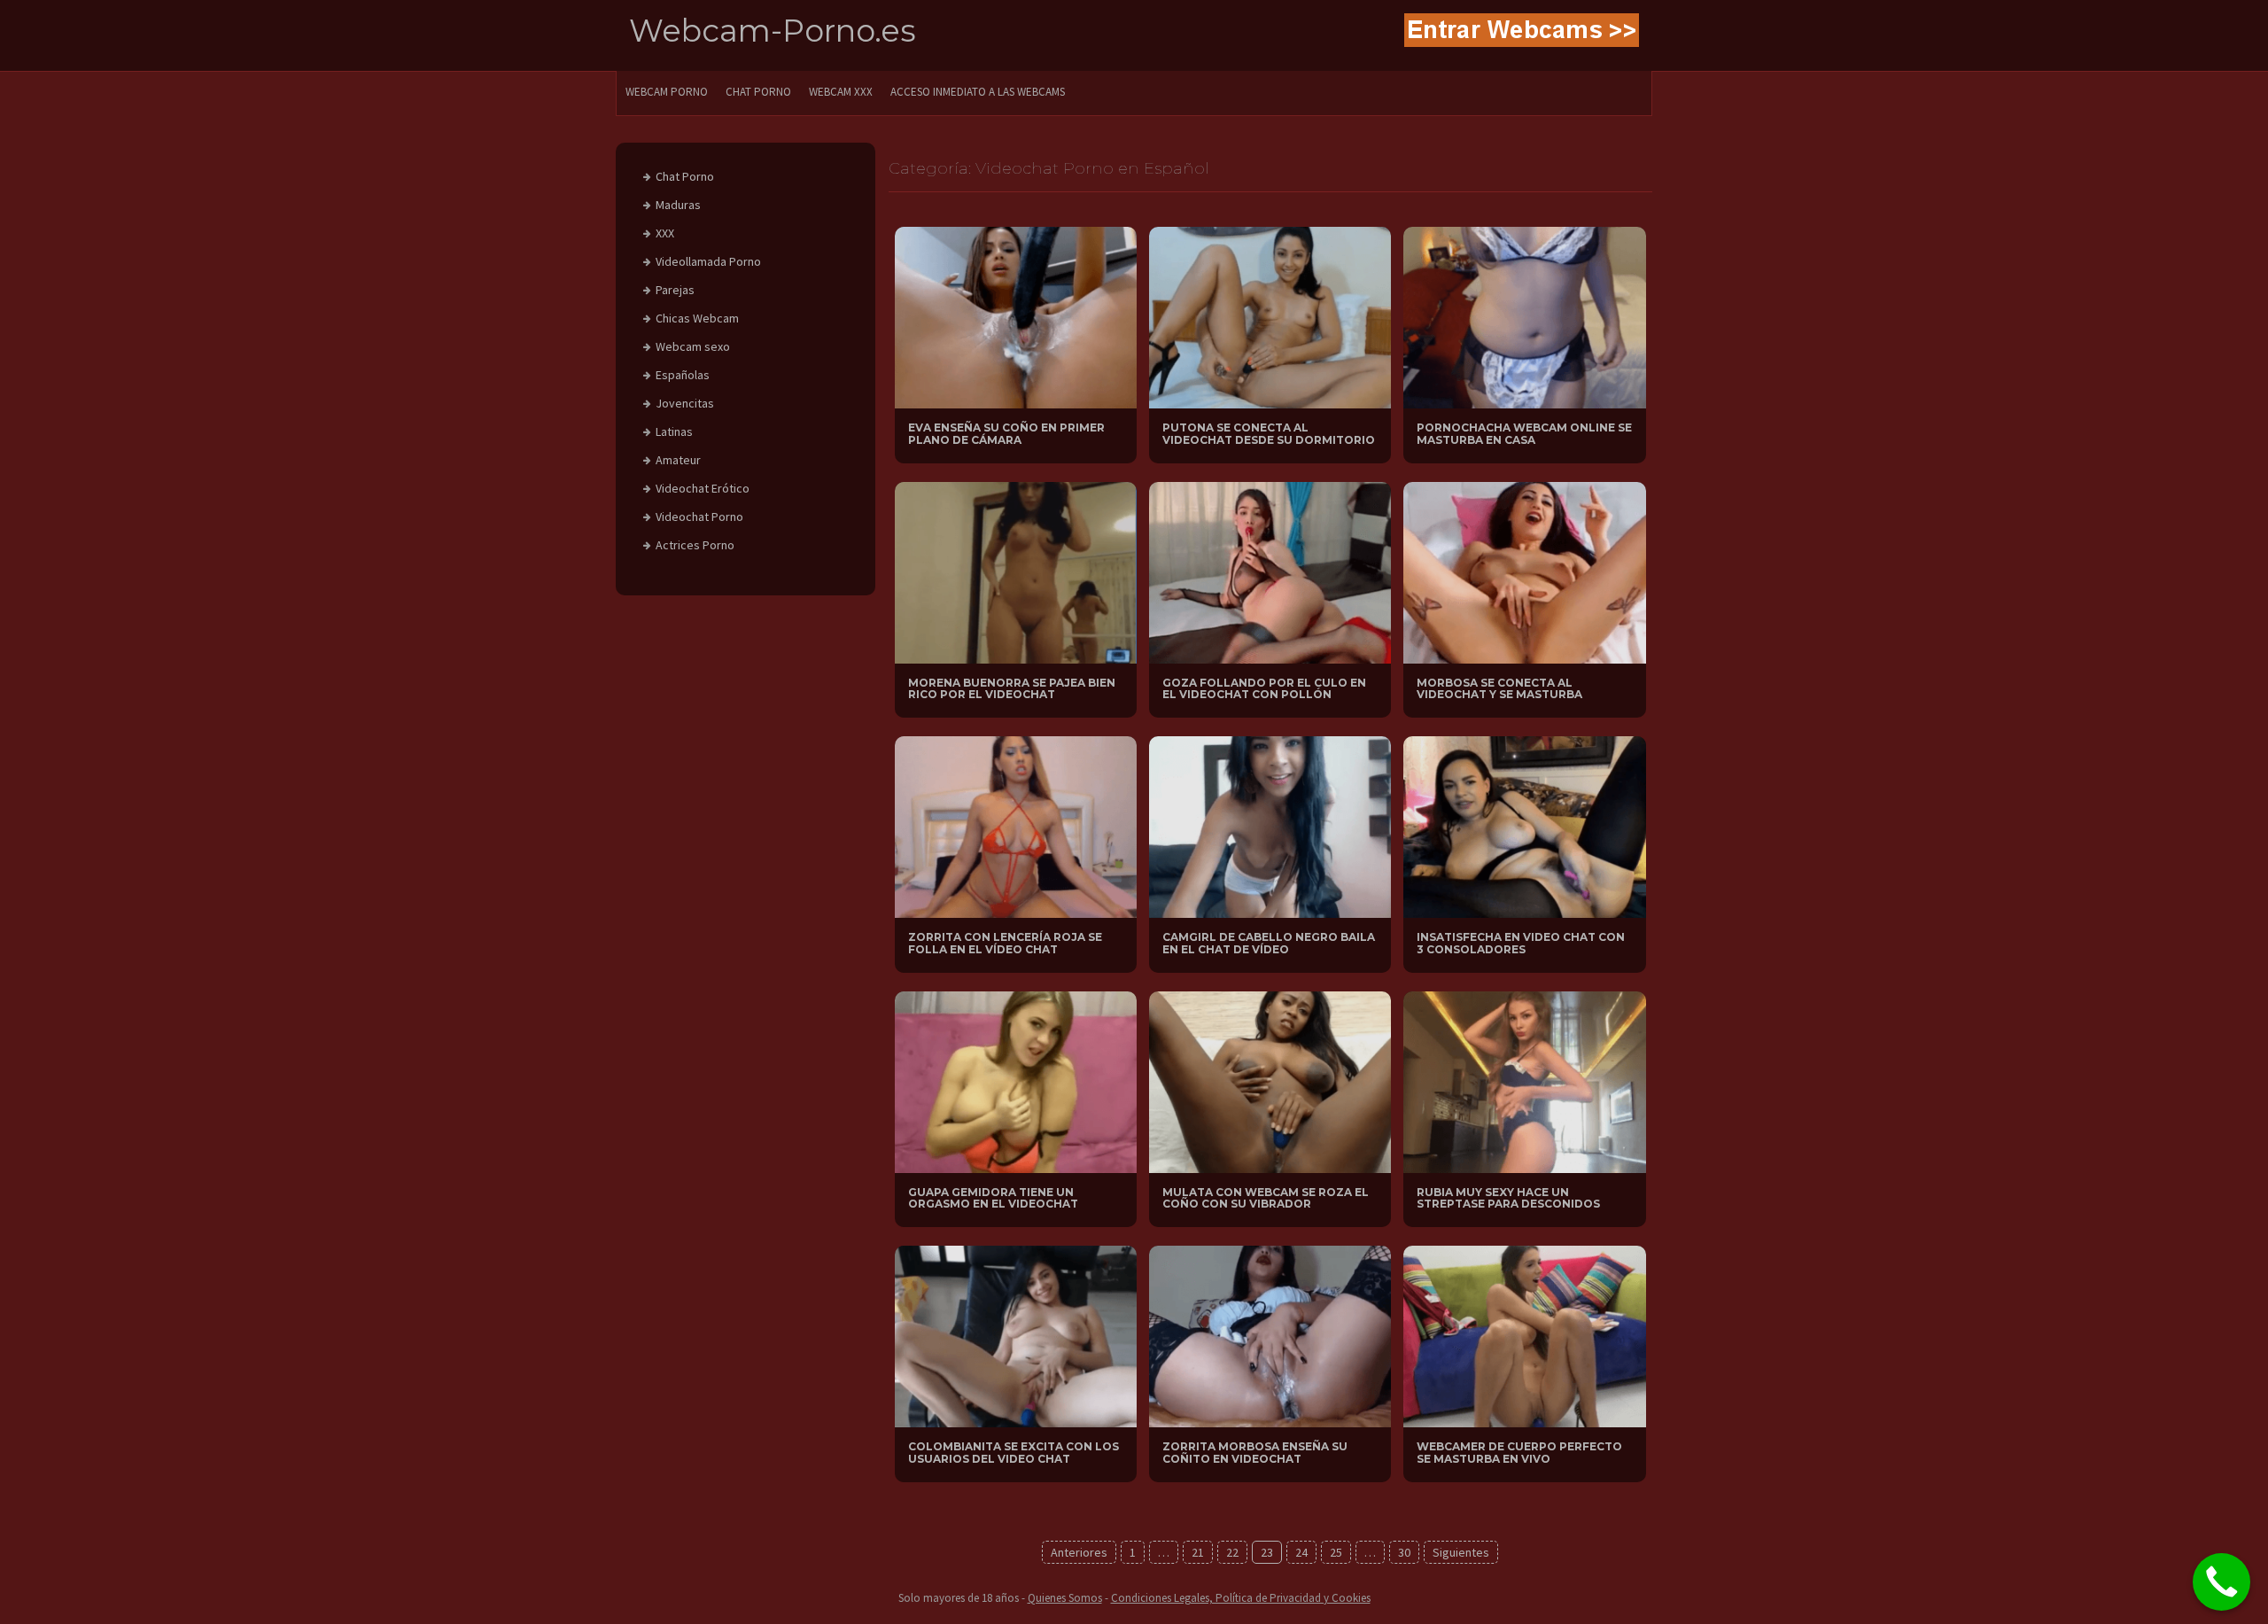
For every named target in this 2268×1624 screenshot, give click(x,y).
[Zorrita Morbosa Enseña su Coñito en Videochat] (1270, 1335)
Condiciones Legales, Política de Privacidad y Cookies (1241, 1598)
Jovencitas (685, 403)
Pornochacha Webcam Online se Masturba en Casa (1524, 433)
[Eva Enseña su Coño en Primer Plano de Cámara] (1016, 316)
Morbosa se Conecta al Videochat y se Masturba (1499, 688)
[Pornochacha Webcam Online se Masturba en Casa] (1524, 316)
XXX (665, 233)
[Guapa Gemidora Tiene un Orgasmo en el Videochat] (1016, 1081)
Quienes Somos (1065, 1598)
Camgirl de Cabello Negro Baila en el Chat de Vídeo (1269, 943)
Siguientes (1461, 1552)
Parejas (675, 290)
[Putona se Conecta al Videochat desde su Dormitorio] (1270, 316)
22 (1232, 1552)
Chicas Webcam (697, 318)
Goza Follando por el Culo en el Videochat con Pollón (1264, 688)
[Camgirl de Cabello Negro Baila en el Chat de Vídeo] (1270, 826)
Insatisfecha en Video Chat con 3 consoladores (1521, 943)
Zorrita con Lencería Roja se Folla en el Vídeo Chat (1005, 943)
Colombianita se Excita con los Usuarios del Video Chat (1014, 1452)
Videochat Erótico (703, 488)
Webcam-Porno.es (773, 31)
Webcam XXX (841, 92)
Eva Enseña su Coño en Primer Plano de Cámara (1006, 433)
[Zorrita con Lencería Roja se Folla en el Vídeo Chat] (1016, 826)
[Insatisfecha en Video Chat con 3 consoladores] (1524, 826)
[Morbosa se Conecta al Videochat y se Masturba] (1524, 571)
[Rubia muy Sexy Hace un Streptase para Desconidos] (1524, 1081)
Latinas (674, 431)
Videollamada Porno (708, 261)
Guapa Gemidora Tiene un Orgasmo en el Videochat (993, 1198)
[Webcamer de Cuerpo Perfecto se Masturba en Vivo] (1524, 1335)
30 (1404, 1552)
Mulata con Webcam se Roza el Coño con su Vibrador (1266, 1198)
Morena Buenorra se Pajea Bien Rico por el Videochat (1012, 688)
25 (1336, 1552)
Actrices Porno (695, 545)
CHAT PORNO (758, 92)
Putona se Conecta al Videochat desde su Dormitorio (1269, 433)
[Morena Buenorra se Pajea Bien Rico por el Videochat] (1016, 571)
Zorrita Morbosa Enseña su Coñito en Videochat (1255, 1452)
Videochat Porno (699, 517)
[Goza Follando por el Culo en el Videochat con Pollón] (1270, 571)
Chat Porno (685, 176)
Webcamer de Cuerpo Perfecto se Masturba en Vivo (1519, 1452)
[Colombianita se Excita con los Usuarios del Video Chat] (1016, 1335)
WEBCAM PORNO (667, 92)
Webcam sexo (693, 346)
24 (1301, 1552)
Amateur (678, 460)
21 (1198, 1552)
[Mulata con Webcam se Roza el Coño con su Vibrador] (1270, 1081)
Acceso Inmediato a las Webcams (978, 92)
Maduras (678, 205)
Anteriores (1079, 1552)
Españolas (683, 375)
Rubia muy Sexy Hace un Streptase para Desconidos (1508, 1198)
